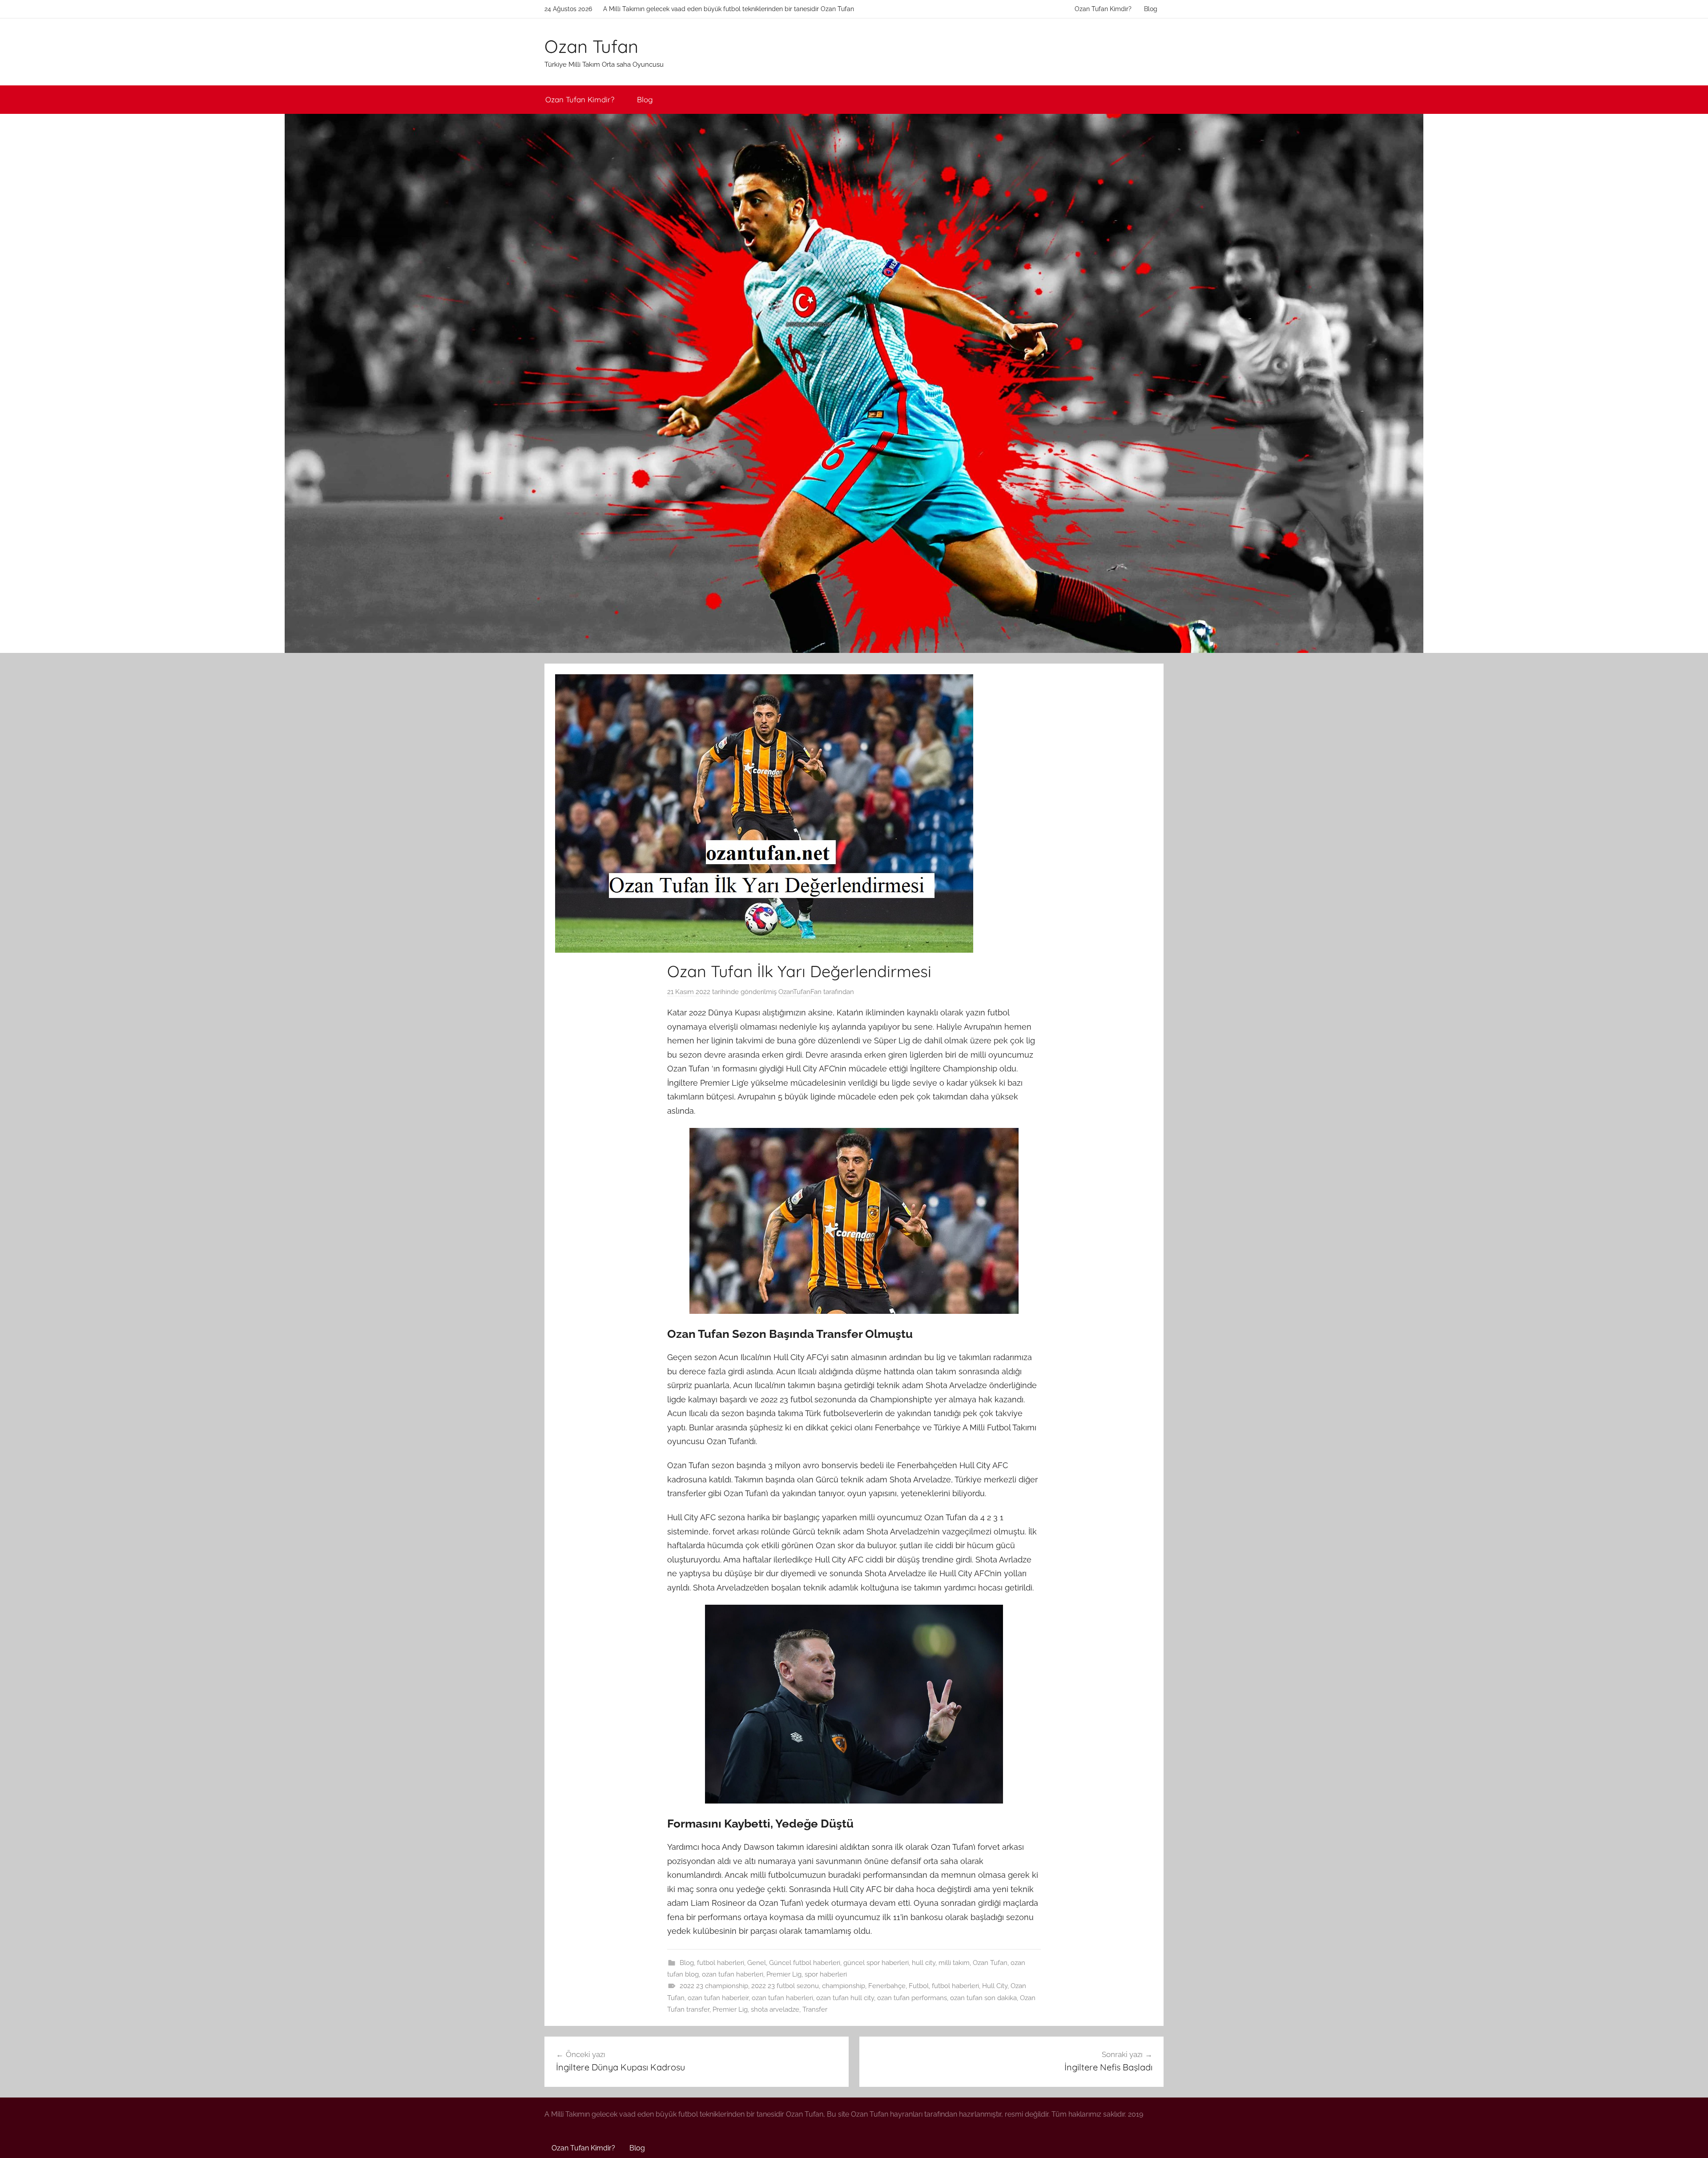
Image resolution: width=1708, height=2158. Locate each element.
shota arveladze (775, 2009)
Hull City (995, 1986)
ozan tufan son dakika (983, 1998)
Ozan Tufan (591, 46)
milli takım (954, 1963)
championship (844, 1986)
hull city (924, 1963)
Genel (757, 1963)
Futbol (919, 1986)
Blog (1151, 9)
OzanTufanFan (800, 992)
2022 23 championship (714, 1986)
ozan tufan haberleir (718, 1998)
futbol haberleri (721, 1963)
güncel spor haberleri (876, 1963)
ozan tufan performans (912, 1998)
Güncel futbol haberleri (805, 1963)
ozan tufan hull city (845, 1998)
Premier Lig (784, 1974)
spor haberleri (826, 1974)
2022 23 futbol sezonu (785, 1986)
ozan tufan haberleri (733, 1974)
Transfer (815, 2009)
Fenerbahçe (887, 1986)
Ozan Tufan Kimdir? (1103, 9)
